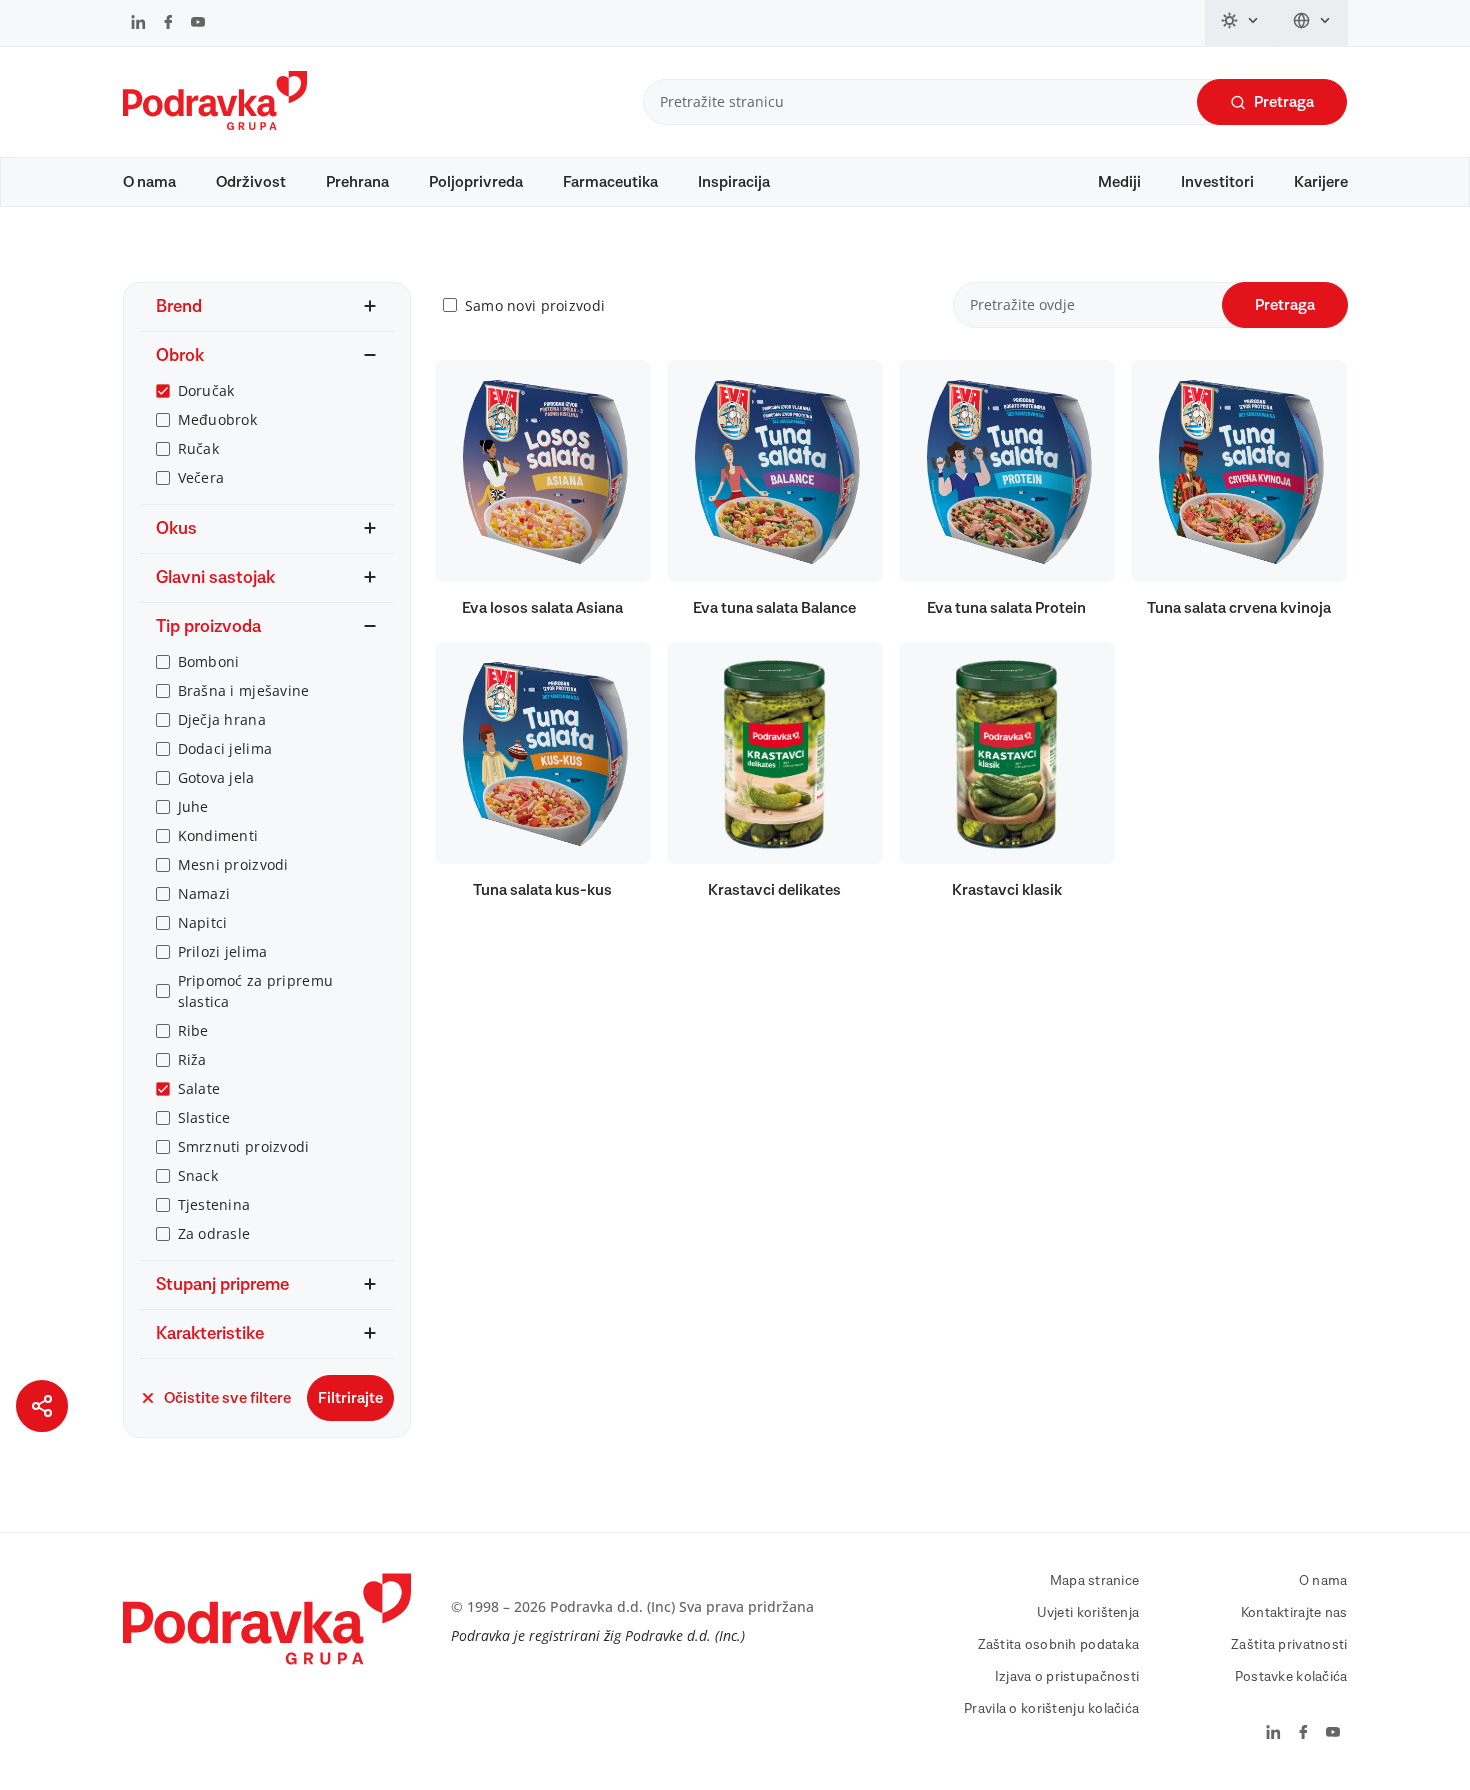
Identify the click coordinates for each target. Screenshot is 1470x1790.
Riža (192, 1059)
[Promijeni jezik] (1312, 23)
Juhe (193, 806)
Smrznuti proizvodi (244, 1146)
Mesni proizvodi (233, 864)
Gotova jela (216, 777)
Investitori (1217, 182)
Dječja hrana (222, 719)
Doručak (206, 390)
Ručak (198, 448)
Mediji (1119, 182)
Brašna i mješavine (244, 690)
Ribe (193, 1030)
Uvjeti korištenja (1088, 1613)
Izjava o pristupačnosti (1067, 1677)
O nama (149, 182)
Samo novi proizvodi (535, 305)
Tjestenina (214, 1204)
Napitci (203, 922)
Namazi (204, 893)
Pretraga (1284, 102)
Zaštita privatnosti (1289, 1645)
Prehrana (357, 182)
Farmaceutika (610, 182)
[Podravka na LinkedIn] (138, 24)
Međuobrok (218, 419)
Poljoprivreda (476, 182)
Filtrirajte (350, 1398)
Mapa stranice (1095, 1581)
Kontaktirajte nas (1294, 1613)
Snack (198, 1175)
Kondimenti (218, 835)
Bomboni (209, 661)
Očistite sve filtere (227, 1398)
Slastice (204, 1117)
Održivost (251, 182)
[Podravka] (215, 125)
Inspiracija (734, 182)
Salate (199, 1088)
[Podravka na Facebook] (168, 24)
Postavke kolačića (1291, 1677)
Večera (201, 477)
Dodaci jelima (225, 748)
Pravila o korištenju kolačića (1051, 1709)
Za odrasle (214, 1233)
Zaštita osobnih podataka (1059, 1645)
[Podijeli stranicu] (42, 1406)
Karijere (1321, 182)
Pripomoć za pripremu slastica (256, 991)
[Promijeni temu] (1241, 23)
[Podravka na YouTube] (198, 24)
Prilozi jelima (223, 951)
